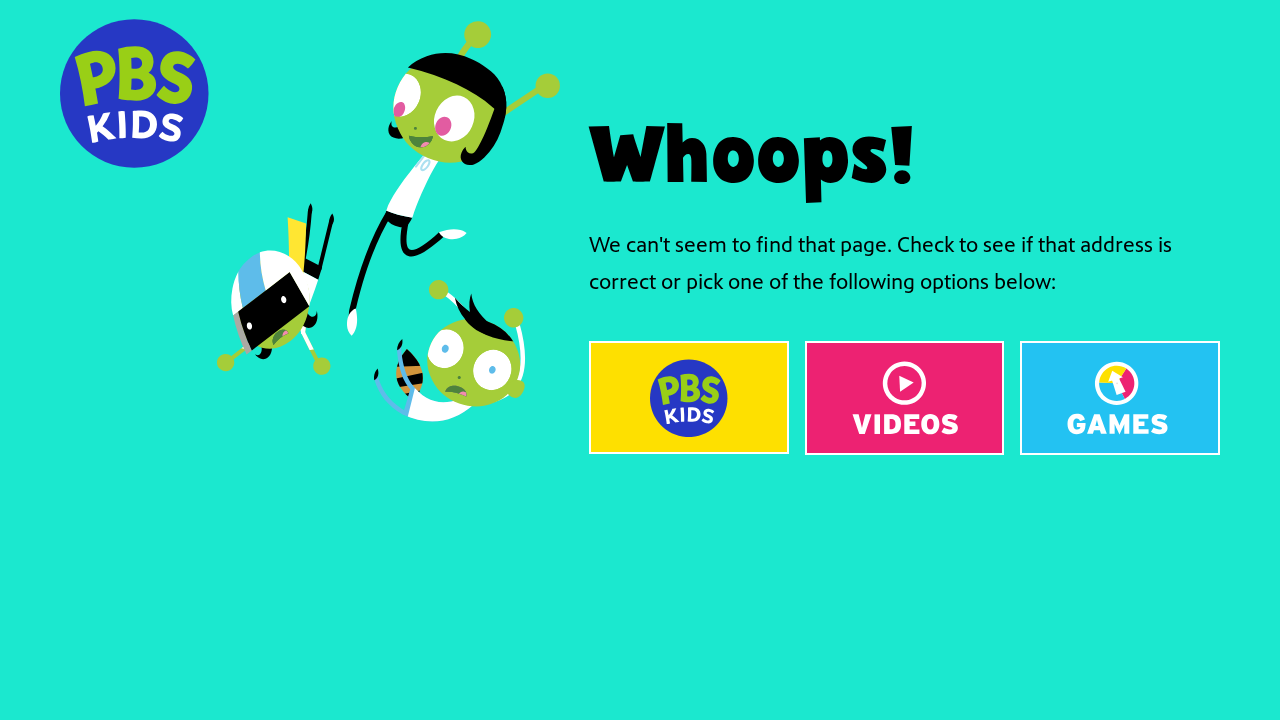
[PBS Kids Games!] (1120, 398)
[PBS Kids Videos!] (905, 398)
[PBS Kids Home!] (689, 397)
